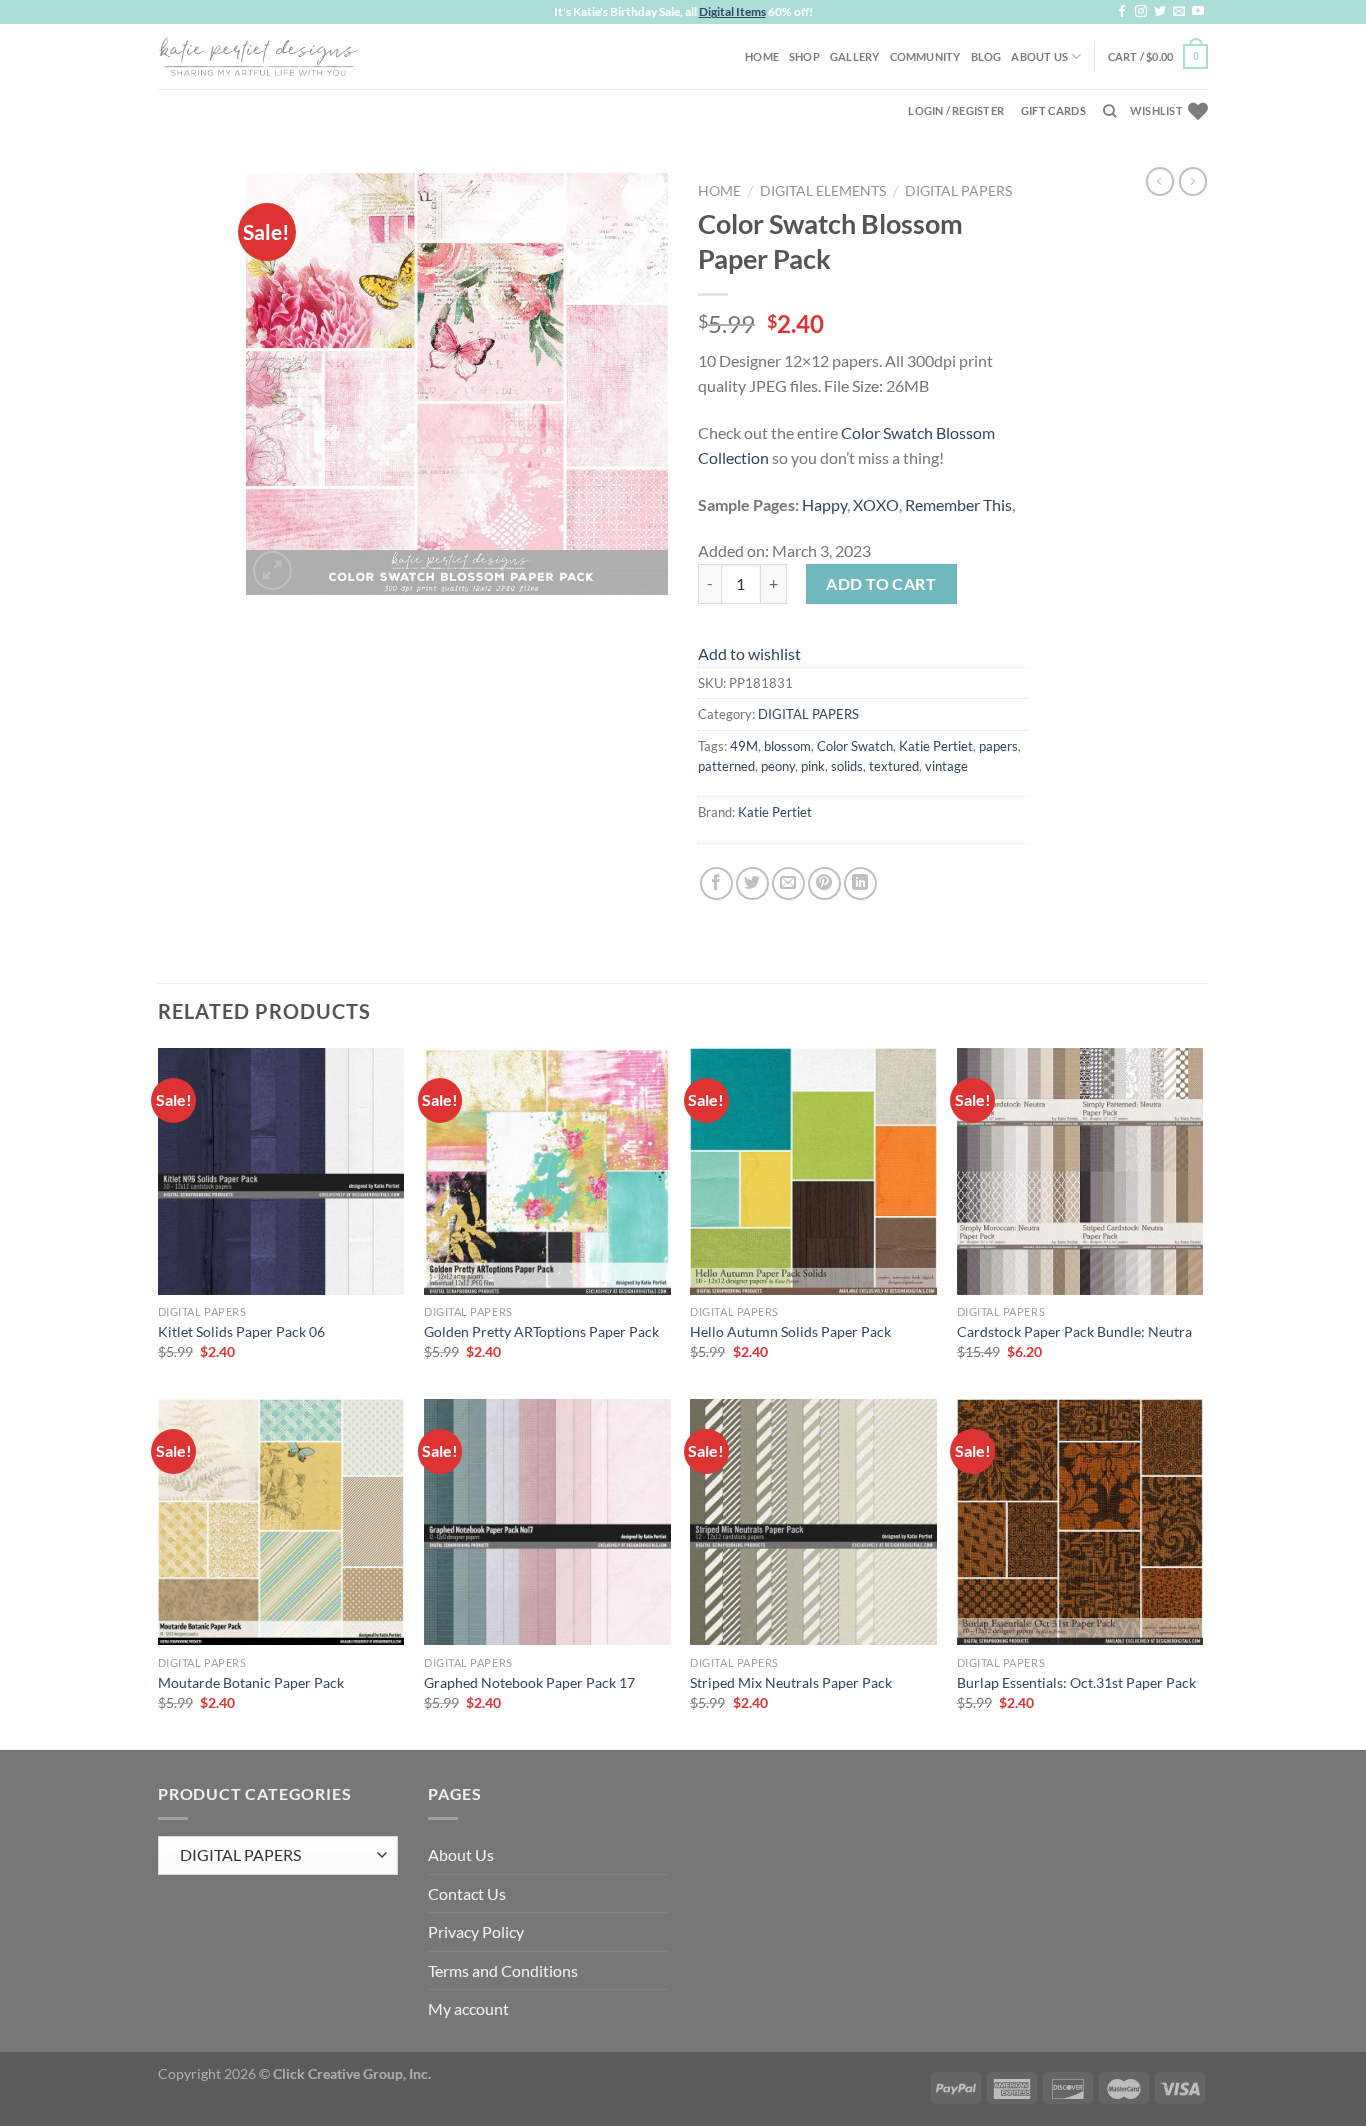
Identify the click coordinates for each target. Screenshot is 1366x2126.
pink (813, 766)
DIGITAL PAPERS (958, 191)
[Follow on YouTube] (1198, 12)
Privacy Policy (476, 1931)
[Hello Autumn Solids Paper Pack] (813, 1171)
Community (925, 56)
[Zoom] (272, 570)
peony (778, 766)
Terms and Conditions (503, 1970)
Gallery (855, 56)
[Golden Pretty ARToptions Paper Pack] (547, 1171)
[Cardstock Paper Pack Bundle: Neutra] (1080, 1171)
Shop (804, 56)
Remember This (958, 504)
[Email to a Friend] (788, 883)
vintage (946, 766)
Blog (986, 56)
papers (998, 746)
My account (468, 2008)
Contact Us (467, 1893)
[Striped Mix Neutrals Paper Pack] (813, 1522)
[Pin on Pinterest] (824, 883)
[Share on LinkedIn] (860, 883)
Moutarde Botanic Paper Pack (251, 1682)
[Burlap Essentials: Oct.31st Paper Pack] (1080, 1522)
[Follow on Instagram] (1141, 12)
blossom (787, 746)
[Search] (1109, 111)
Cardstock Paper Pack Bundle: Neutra (1074, 1331)
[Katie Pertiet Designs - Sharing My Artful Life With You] (258, 56)
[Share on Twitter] (752, 883)
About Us (1039, 56)
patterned (726, 766)
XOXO (876, 504)
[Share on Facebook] (716, 883)
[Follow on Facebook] (1122, 12)
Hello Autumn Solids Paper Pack (790, 1331)
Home (762, 56)
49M (744, 746)
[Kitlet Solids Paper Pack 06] (281, 1171)
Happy (824, 504)
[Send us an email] (1179, 12)
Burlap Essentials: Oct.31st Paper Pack (1076, 1682)
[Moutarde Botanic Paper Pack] (281, 1522)
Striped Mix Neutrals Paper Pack (791, 1682)
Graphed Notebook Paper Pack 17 (529, 1682)
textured (894, 766)
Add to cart (881, 583)
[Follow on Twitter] (1160, 12)
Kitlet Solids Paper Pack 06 (241, 1331)
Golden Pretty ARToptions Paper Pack (541, 1331)
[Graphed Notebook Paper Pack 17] (547, 1522)
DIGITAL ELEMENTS (823, 191)
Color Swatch (855, 746)
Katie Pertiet (936, 746)
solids (847, 766)
